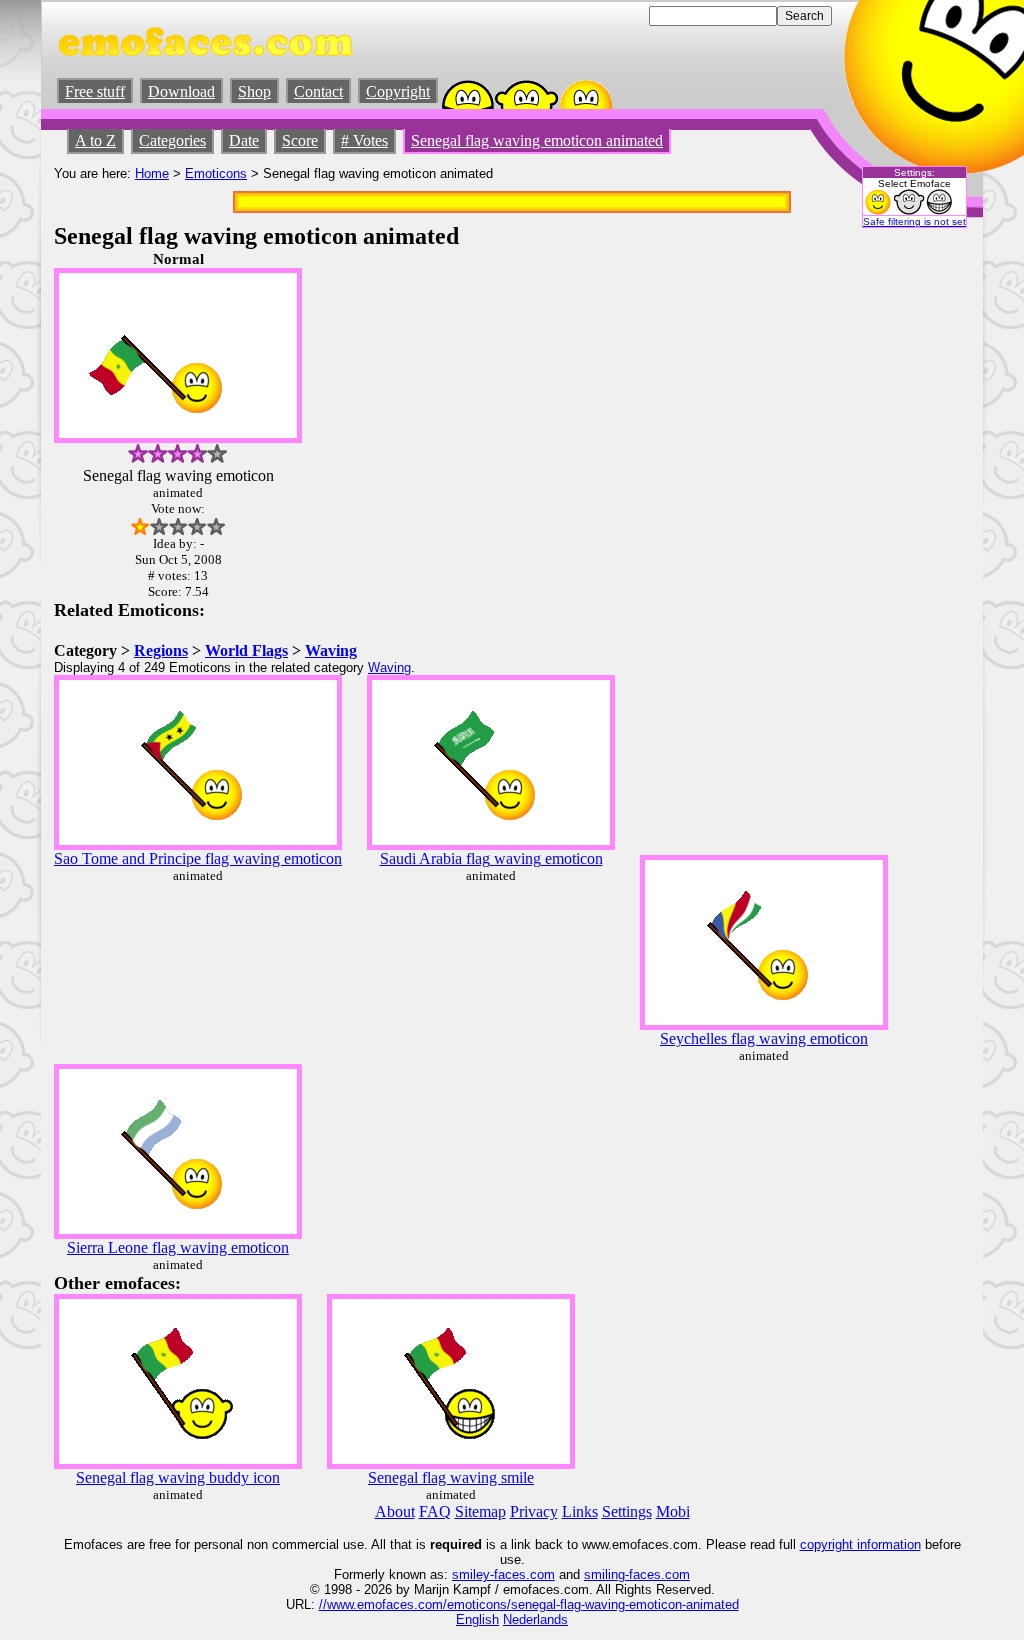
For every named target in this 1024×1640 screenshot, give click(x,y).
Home (152, 173)
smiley (471, 1574)
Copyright (398, 91)
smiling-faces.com (637, 1574)
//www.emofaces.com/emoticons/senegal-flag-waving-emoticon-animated (529, 1604)
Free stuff (95, 91)
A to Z (95, 140)
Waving (331, 650)
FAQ (435, 1511)
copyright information (860, 1544)
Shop (254, 91)
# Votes (364, 140)
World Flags (246, 650)
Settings (627, 1511)
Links (580, 1511)
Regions (161, 650)
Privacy (534, 1511)
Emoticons (216, 173)
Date (244, 140)
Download (181, 91)
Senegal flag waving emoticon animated (537, 140)
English (477, 1619)
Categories (172, 140)
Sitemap (480, 1511)
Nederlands (535, 1619)
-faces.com (522, 1574)
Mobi (673, 1511)
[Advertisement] (910, 551)
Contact (318, 91)
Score (300, 140)
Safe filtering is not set (914, 221)
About (395, 1511)
